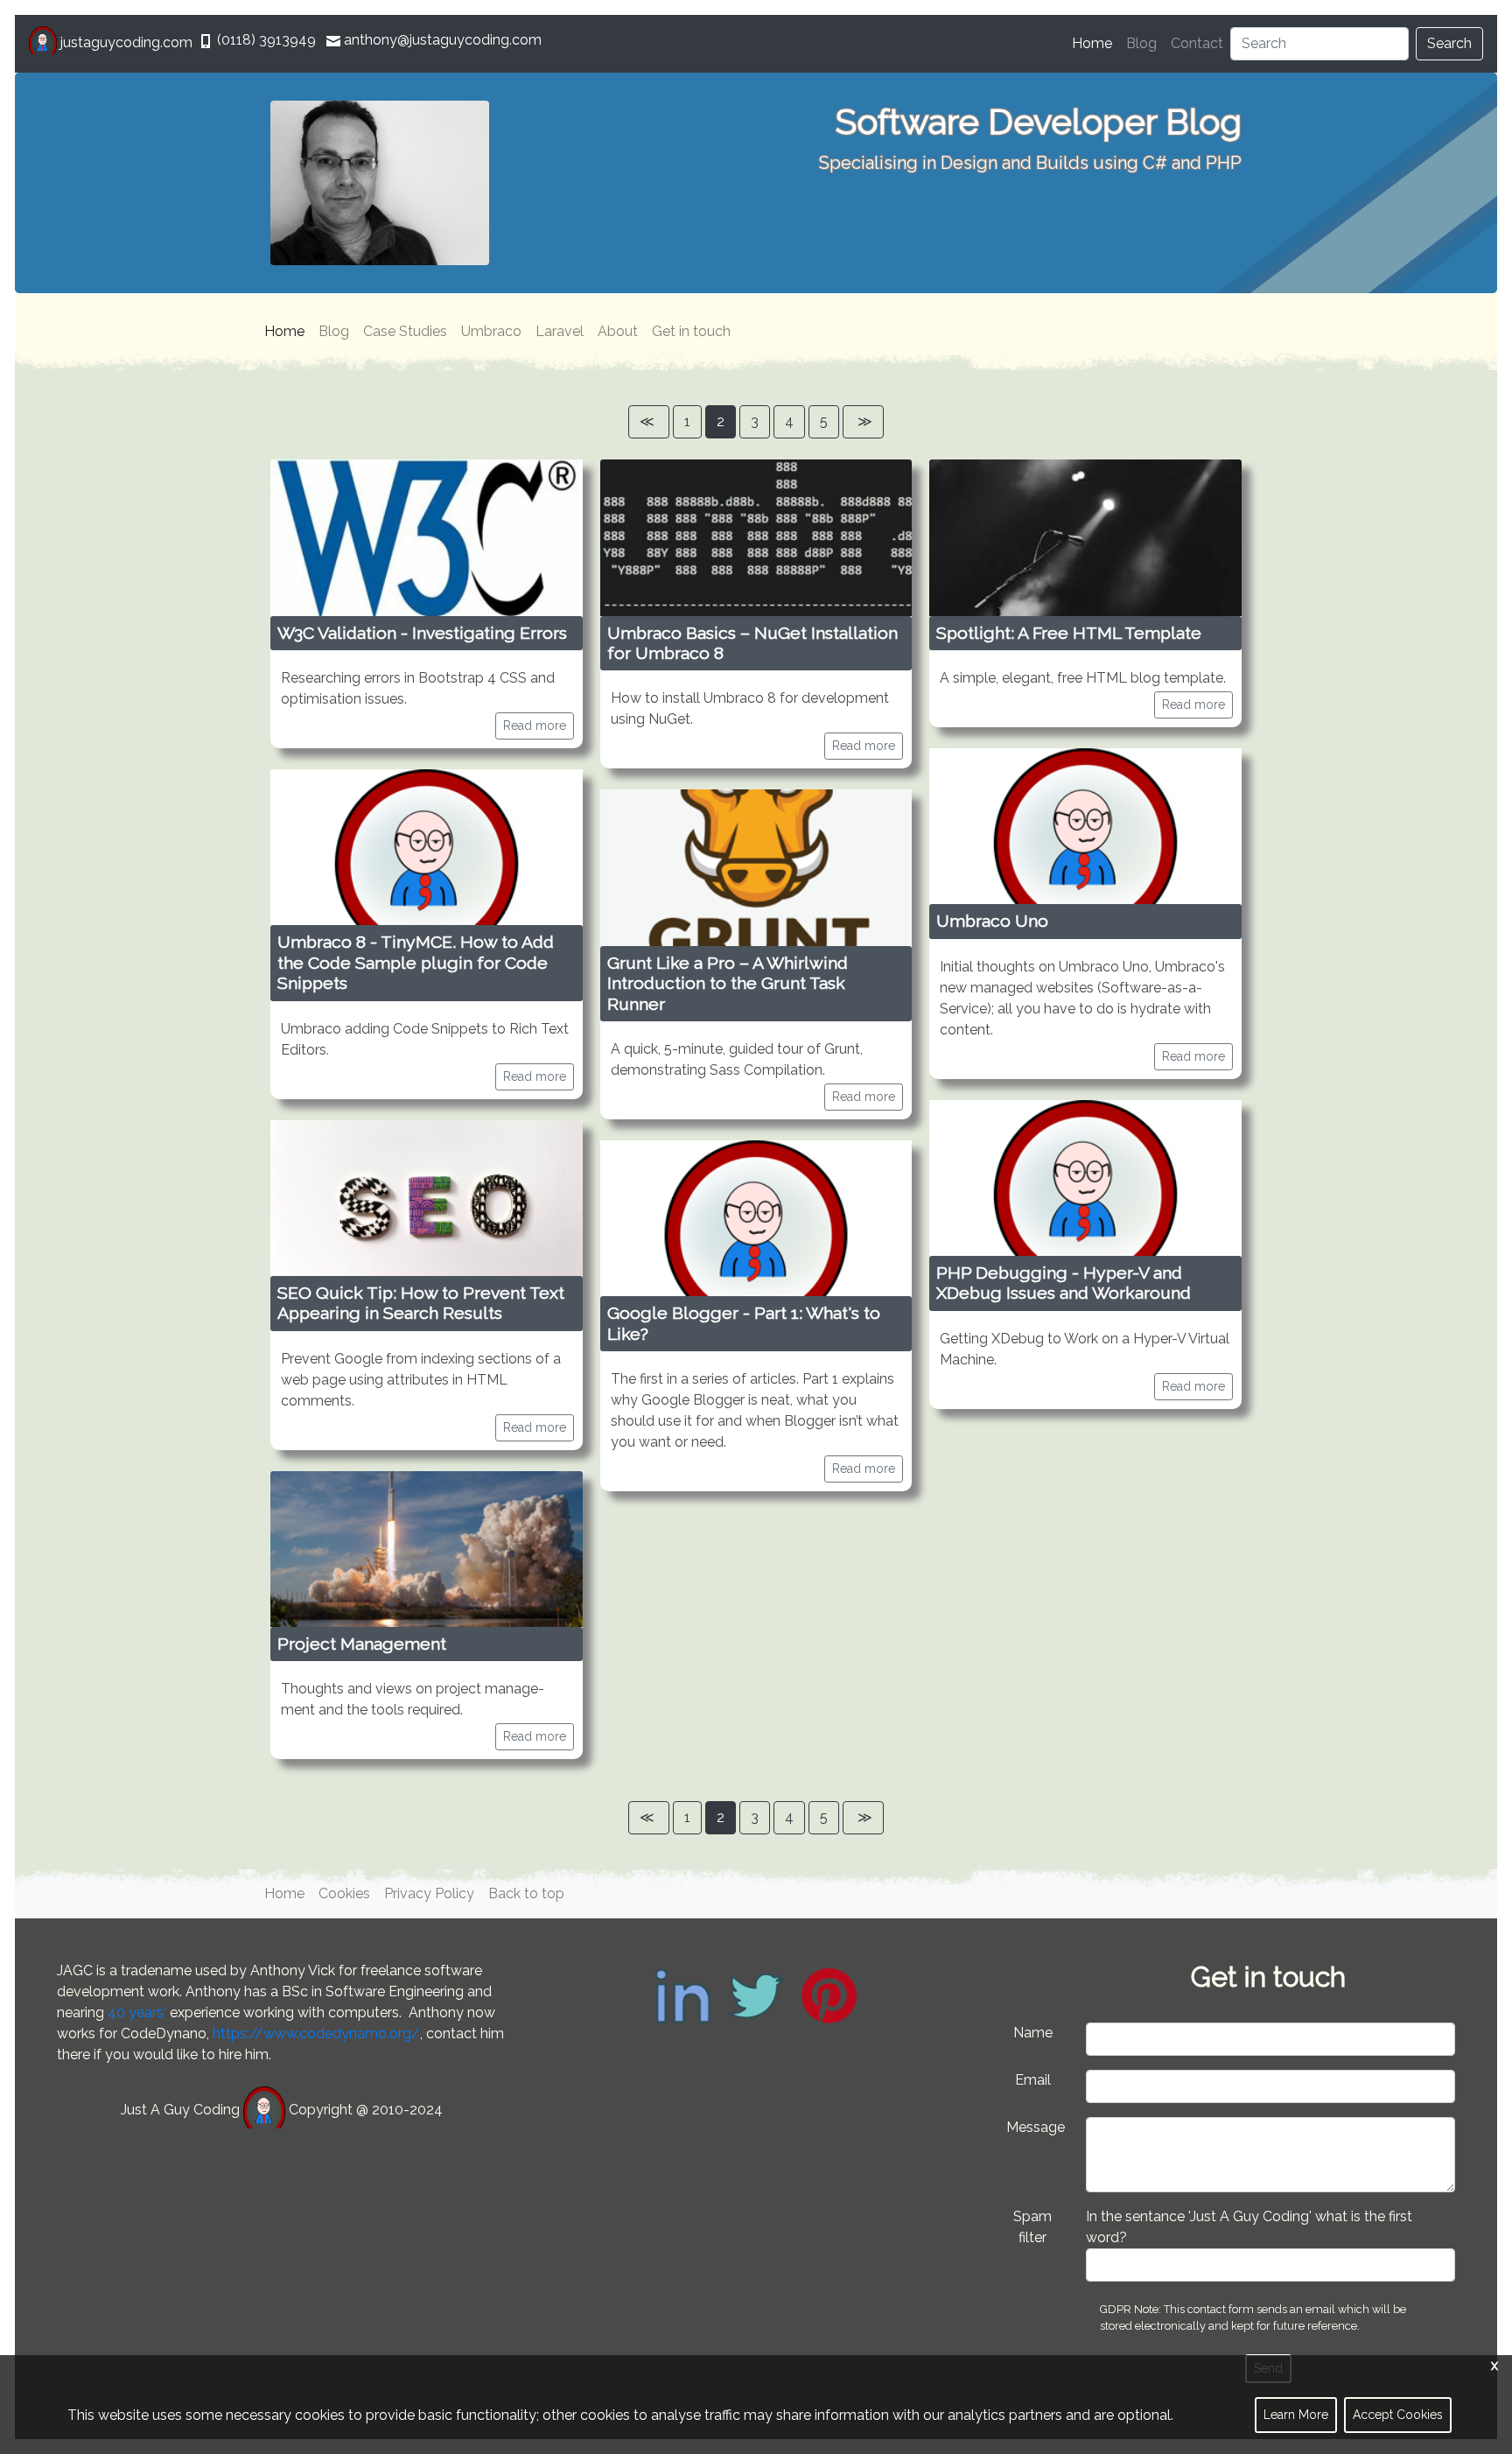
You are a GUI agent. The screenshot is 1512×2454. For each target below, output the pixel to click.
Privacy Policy (429, 1893)
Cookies (344, 1893)
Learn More (1296, 2415)
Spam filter (1032, 2227)
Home (1095, 43)
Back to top (526, 1893)
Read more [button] (535, 726)
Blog (1141, 43)
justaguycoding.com (126, 42)
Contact (1197, 43)
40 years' (137, 2012)
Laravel (560, 331)
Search (1449, 43)
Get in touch (691, 331)
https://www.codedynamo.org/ (316, 2033)
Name (1033, 2033)
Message (1036, 2127)
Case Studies (405, 331)
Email (1033, 2080)
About (618, 331)
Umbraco (491, 331)
